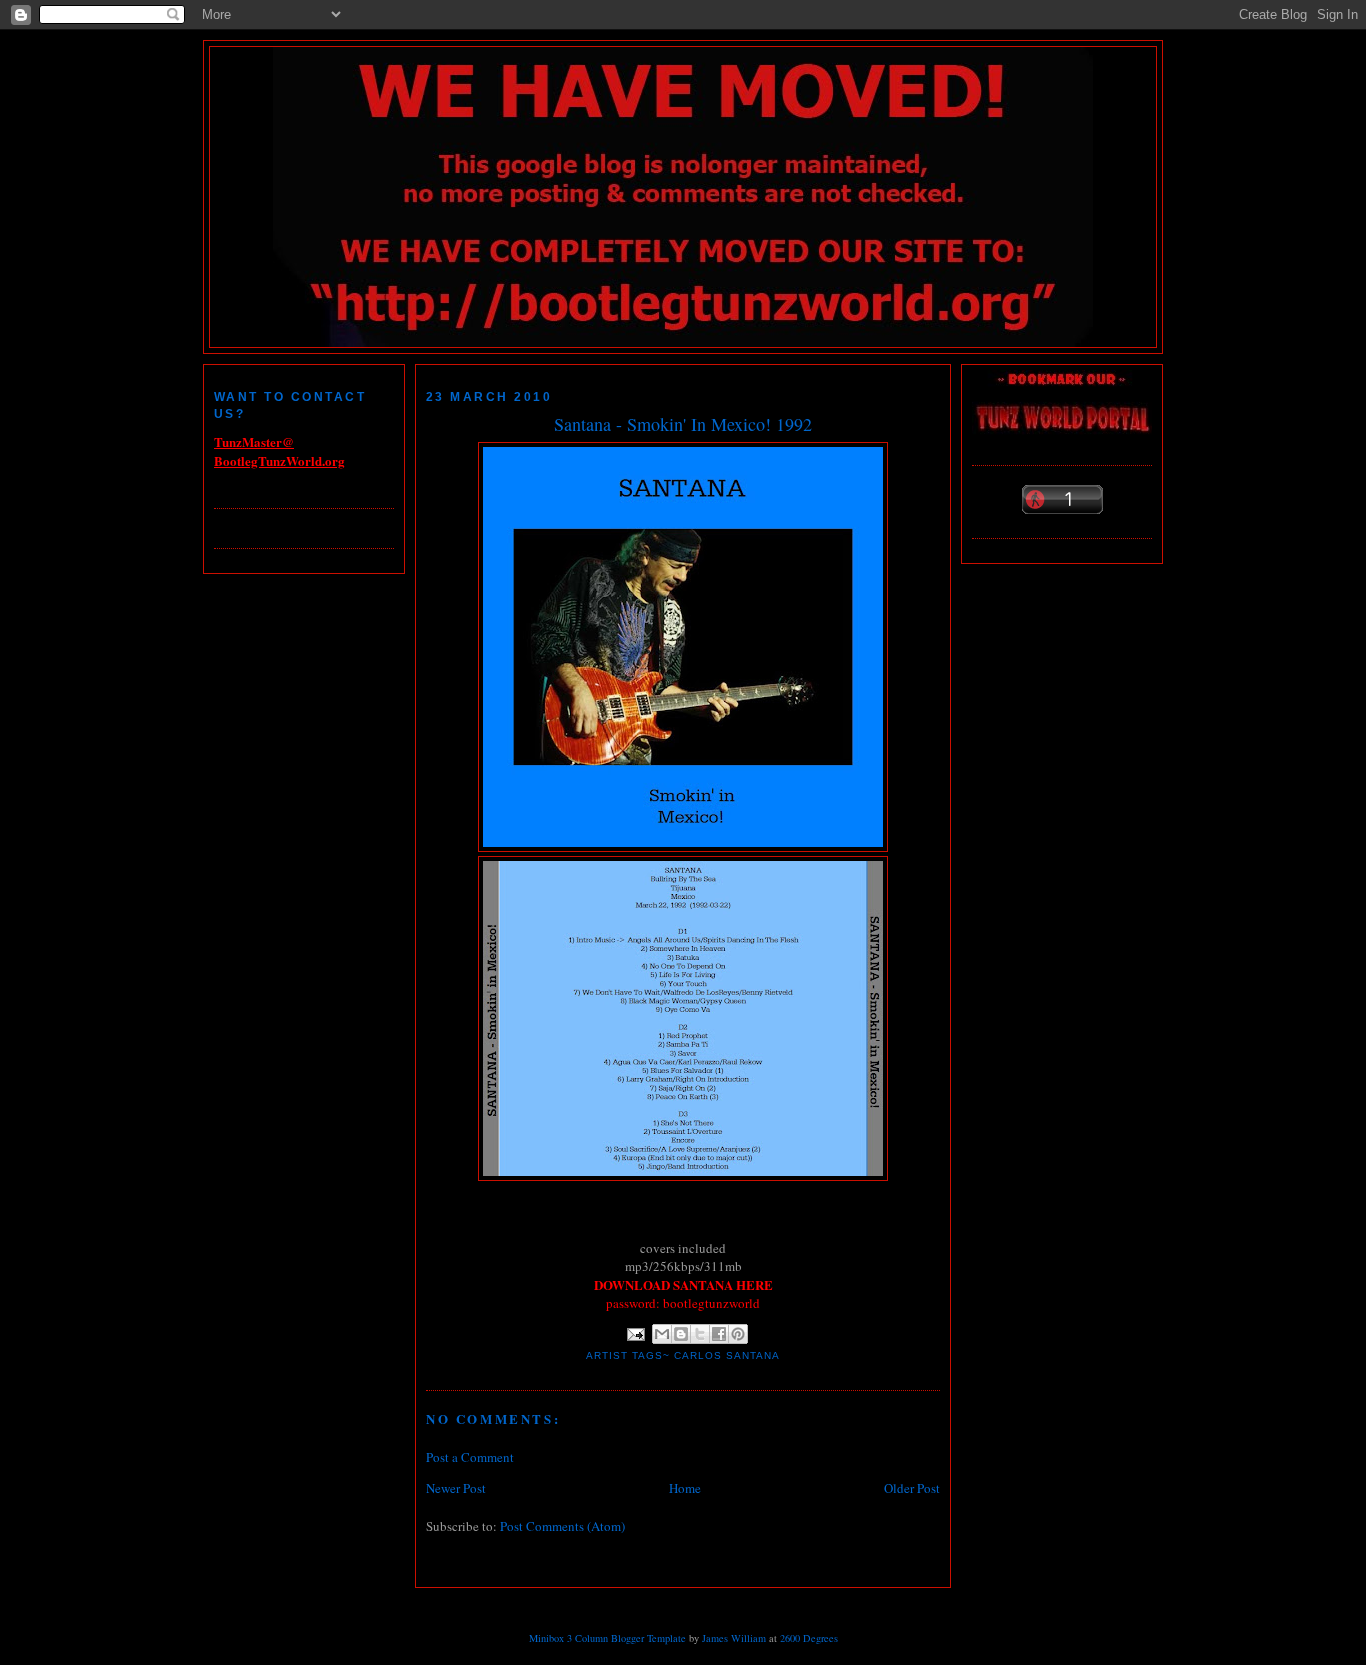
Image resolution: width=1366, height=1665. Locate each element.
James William (734, 1638)
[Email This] (662, 1334)
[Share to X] (700, 1334)
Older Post (912, 1488)
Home (685, 1488)
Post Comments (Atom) (562, 1526)
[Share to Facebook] (719, 1334)
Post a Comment (470, 1457)
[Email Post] (635, 1333)
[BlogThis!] (681, 1334)
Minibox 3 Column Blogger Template (607, 1638)
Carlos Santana (727, 1355)
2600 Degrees (809, 1638)
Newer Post (456, 1488)
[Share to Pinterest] (738, 1334)
